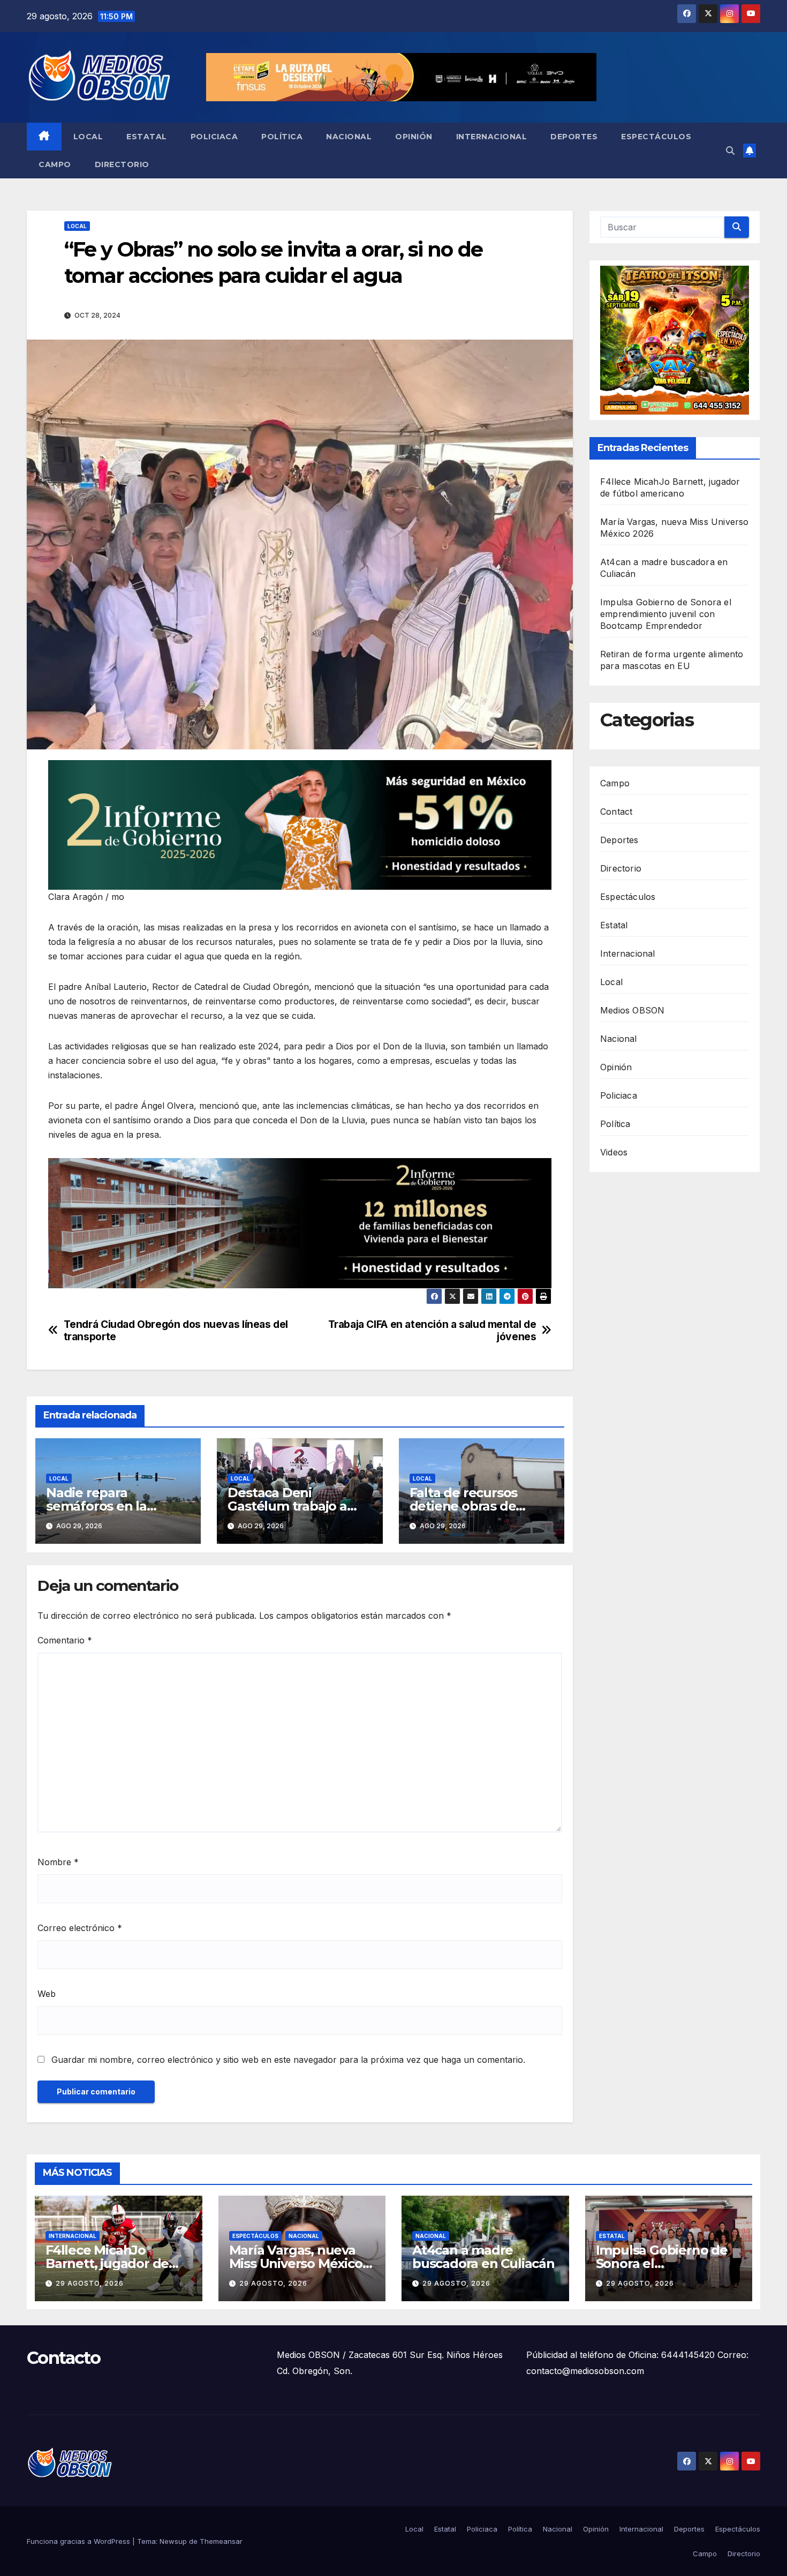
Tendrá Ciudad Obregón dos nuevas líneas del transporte (176, 1331)
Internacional (492, 137)
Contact (616, 812)
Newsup (173, 2541)
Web (47, 1994)
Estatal (147, 137)
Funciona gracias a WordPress (80, 2541)
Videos (614, 1152)
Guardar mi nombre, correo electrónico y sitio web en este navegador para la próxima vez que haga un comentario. (288, 2060)
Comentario (65, 1640)
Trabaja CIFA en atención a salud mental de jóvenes (432, 1331)
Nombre (58, 1862)
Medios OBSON (632, 1010)
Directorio (122, 164)
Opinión (414, 137)
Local (88, 137)
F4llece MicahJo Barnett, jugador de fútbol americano (107, 2263)
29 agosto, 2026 (90, 2283)
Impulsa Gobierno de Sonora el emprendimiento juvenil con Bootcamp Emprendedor (666, 614)
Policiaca (214, 137)
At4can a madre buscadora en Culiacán (483, 2257)
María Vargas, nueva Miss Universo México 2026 (296, 2263)
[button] (730, 151)
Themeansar (221, 2541)
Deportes (574, 137)
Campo (55, 164)
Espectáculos (656, 137)
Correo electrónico (80, 1928)
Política (282, 137)
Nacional (349, 137)
